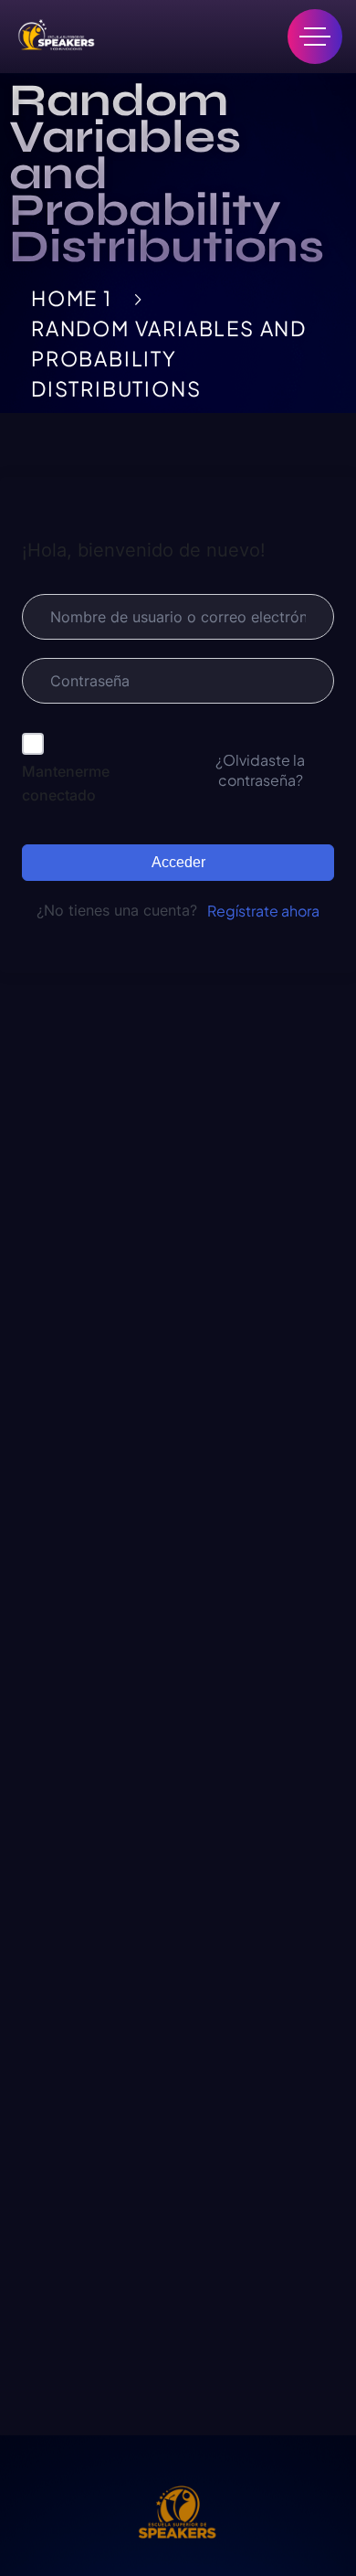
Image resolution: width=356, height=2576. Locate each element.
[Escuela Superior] (55, 37)
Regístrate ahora (263, 911)
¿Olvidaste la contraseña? (260, 770)
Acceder (178, 862)
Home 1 (72, 298)
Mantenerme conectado (66, 783)
